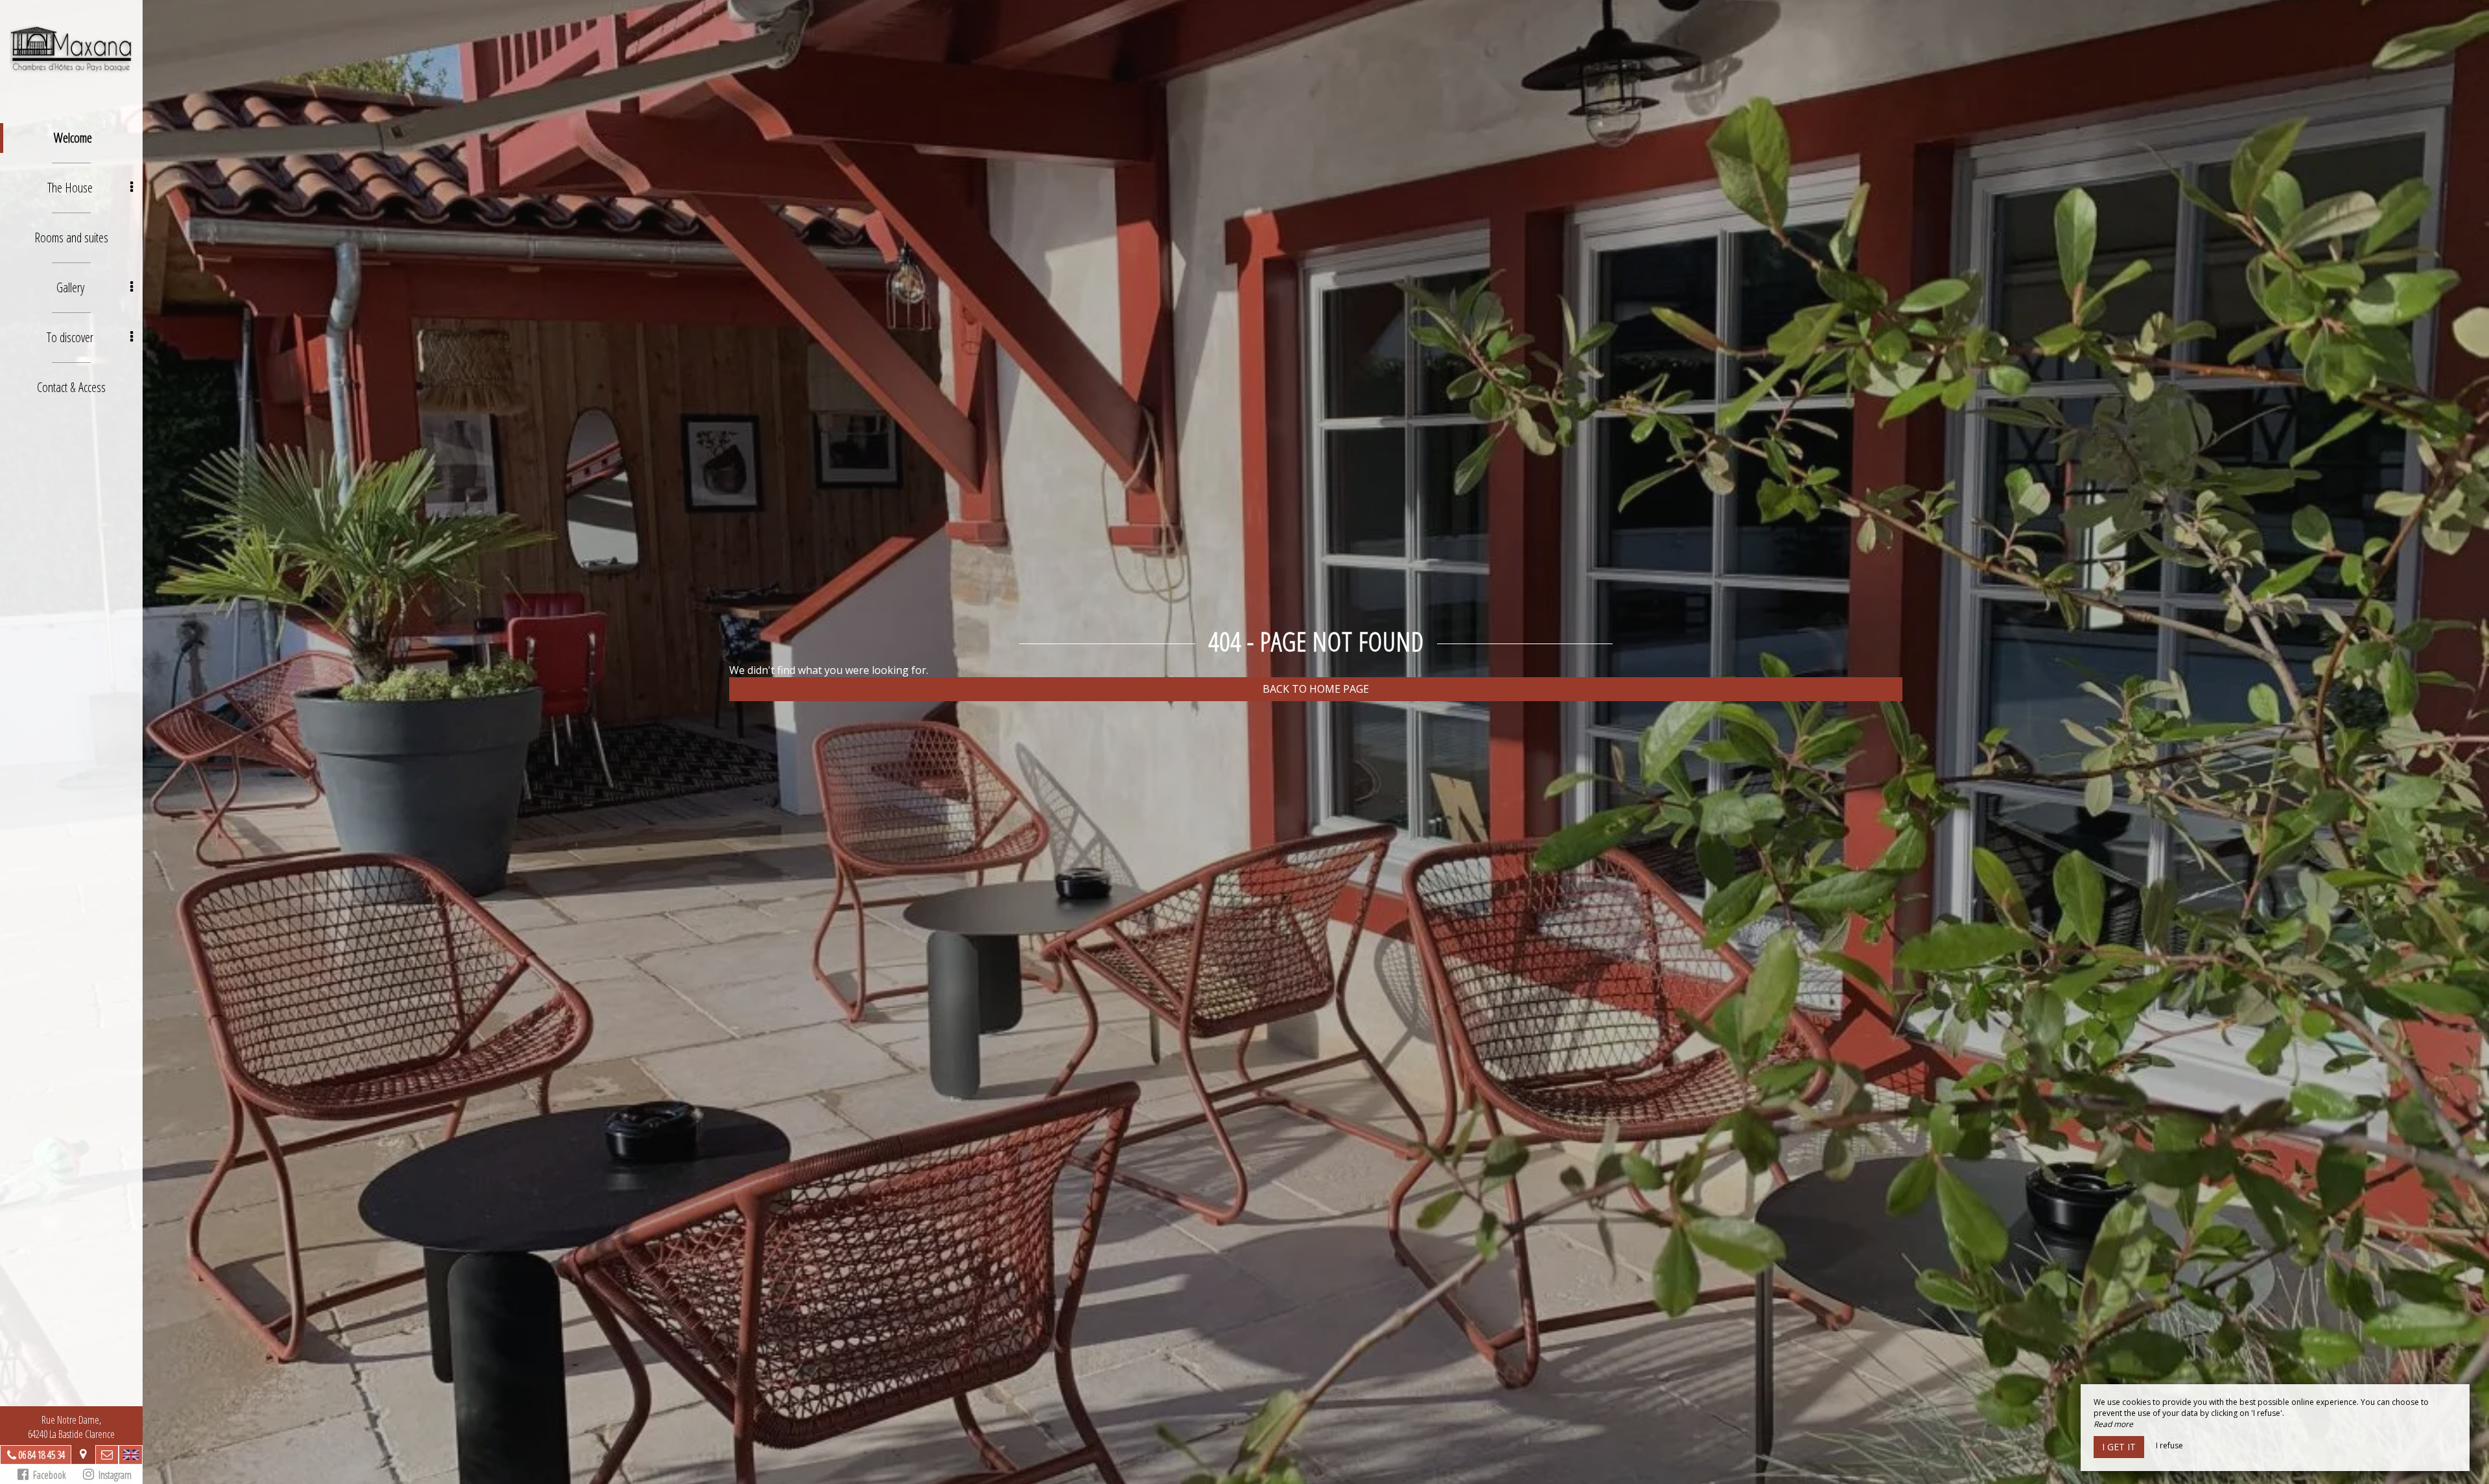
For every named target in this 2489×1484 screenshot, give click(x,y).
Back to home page (1316, 689)
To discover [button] (70, 337)
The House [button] (70, 188)
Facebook (47, 1475)
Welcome (73, 138)
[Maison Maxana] (71, 49)
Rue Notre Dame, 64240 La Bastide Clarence (71, 1427)
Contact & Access (71, 387)
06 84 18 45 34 (41, 1455)
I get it (2119, 1447)
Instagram (113, 1475)
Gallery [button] (70, 287)
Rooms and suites (71, 238)
